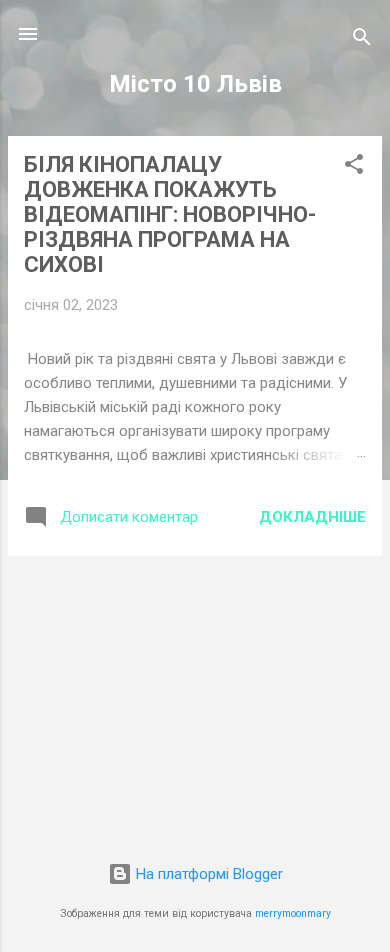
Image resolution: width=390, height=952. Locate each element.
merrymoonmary (293, 913)
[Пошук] (362, 40)
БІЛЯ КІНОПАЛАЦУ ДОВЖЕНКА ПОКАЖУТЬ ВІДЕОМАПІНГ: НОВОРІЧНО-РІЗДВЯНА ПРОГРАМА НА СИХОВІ (170, 214)
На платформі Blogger (207, 874)
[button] (354, 167)
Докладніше (312, 517)
